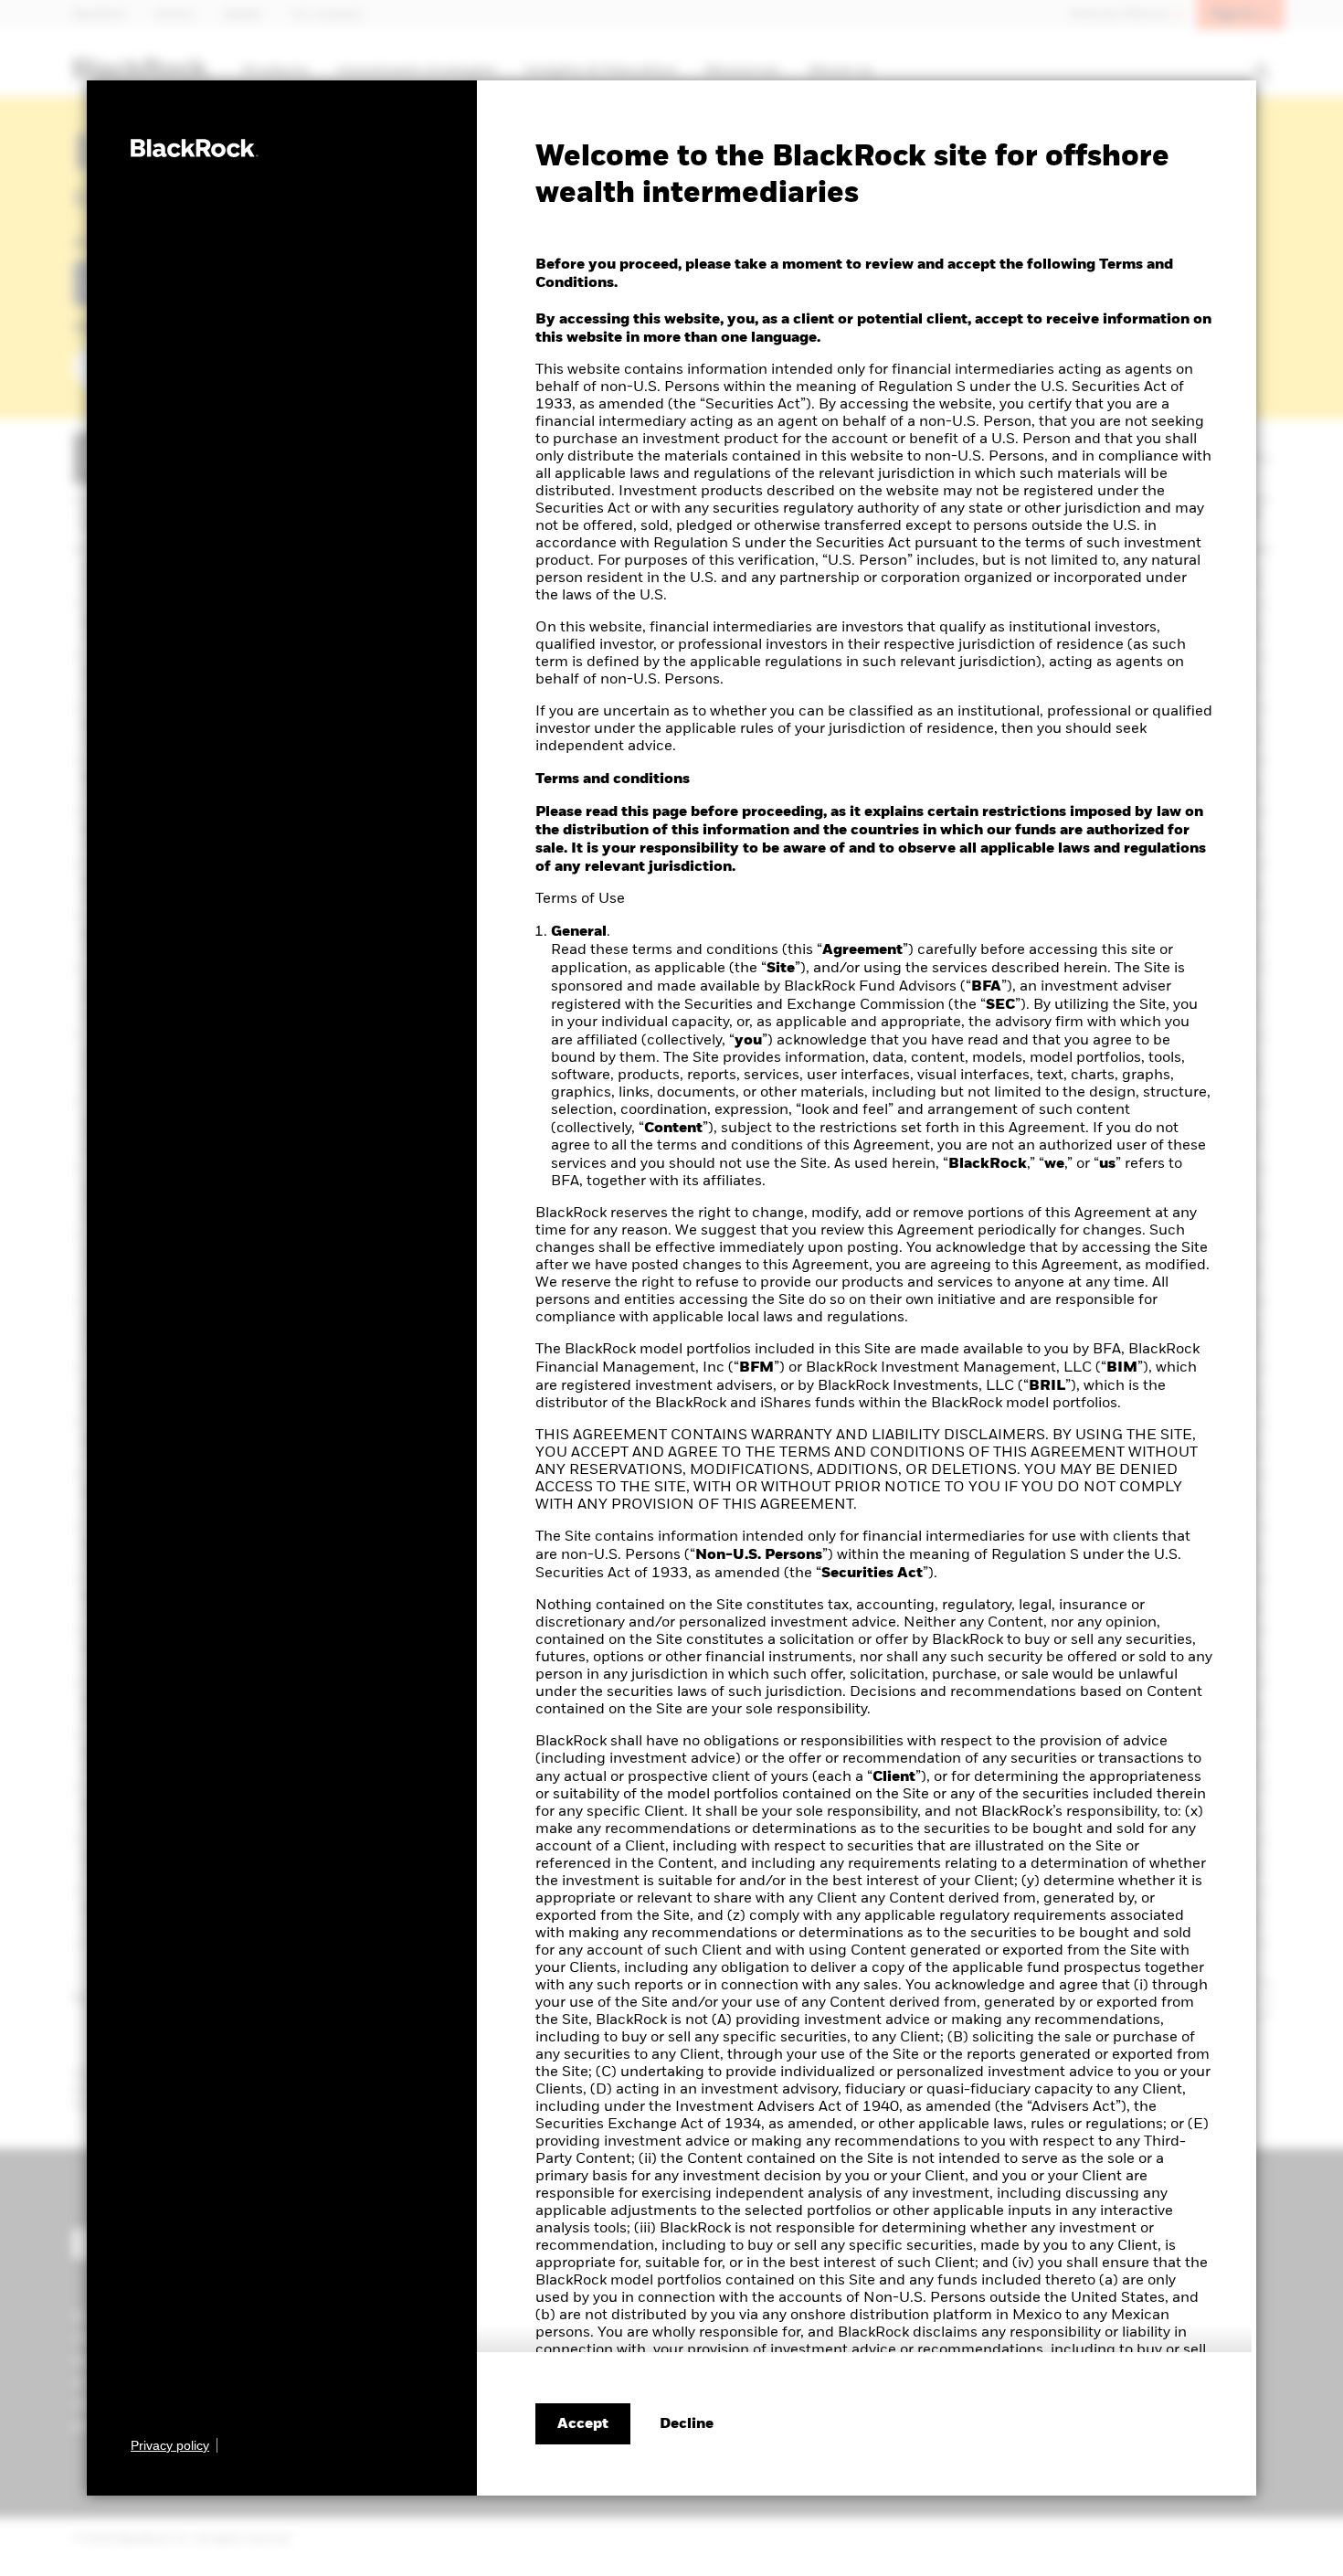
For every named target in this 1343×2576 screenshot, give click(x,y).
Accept (583, 2424)
